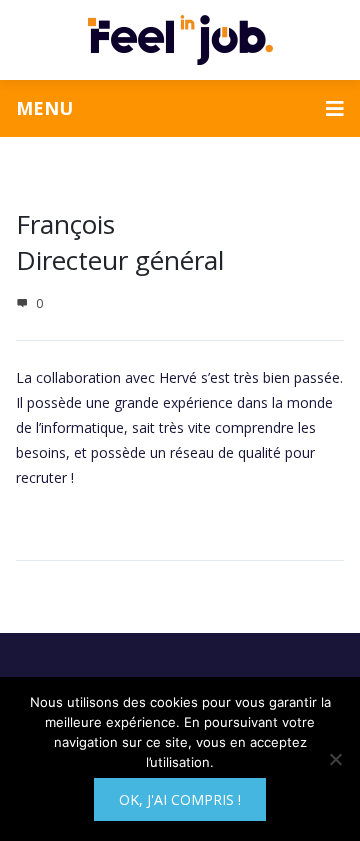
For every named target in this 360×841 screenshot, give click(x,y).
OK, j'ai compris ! (180, 799)
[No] (335, 759)
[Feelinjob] (180, 40)
